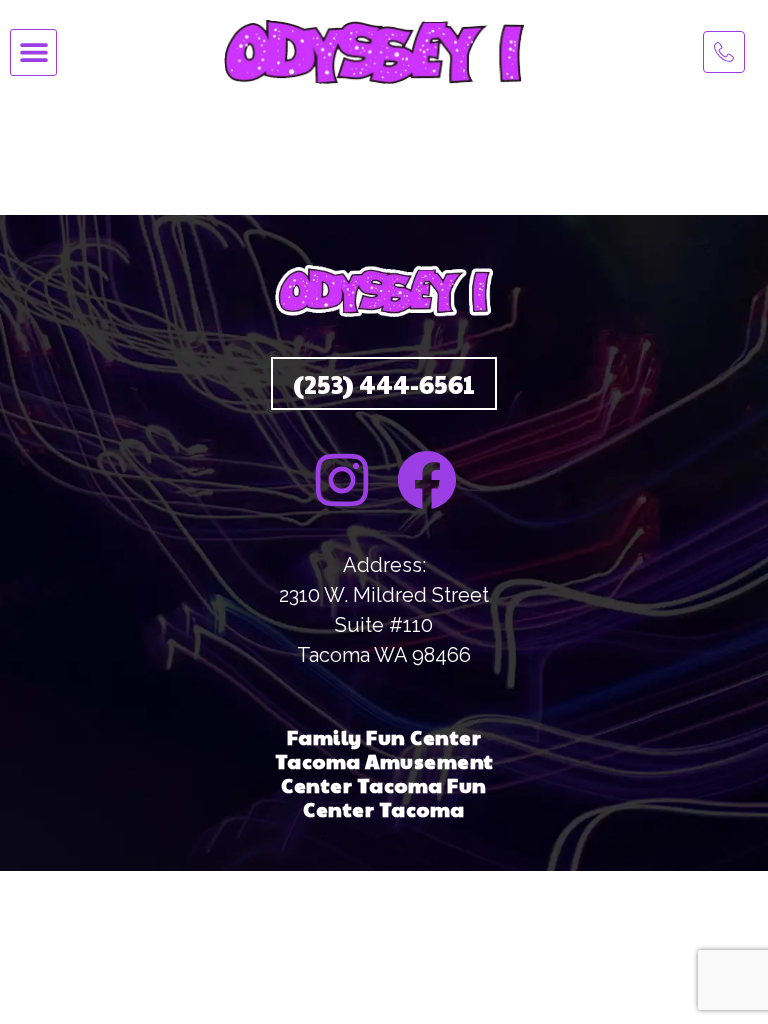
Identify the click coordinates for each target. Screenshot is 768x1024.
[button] (33, 52)
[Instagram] (342, 480)
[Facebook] (427, 480)
